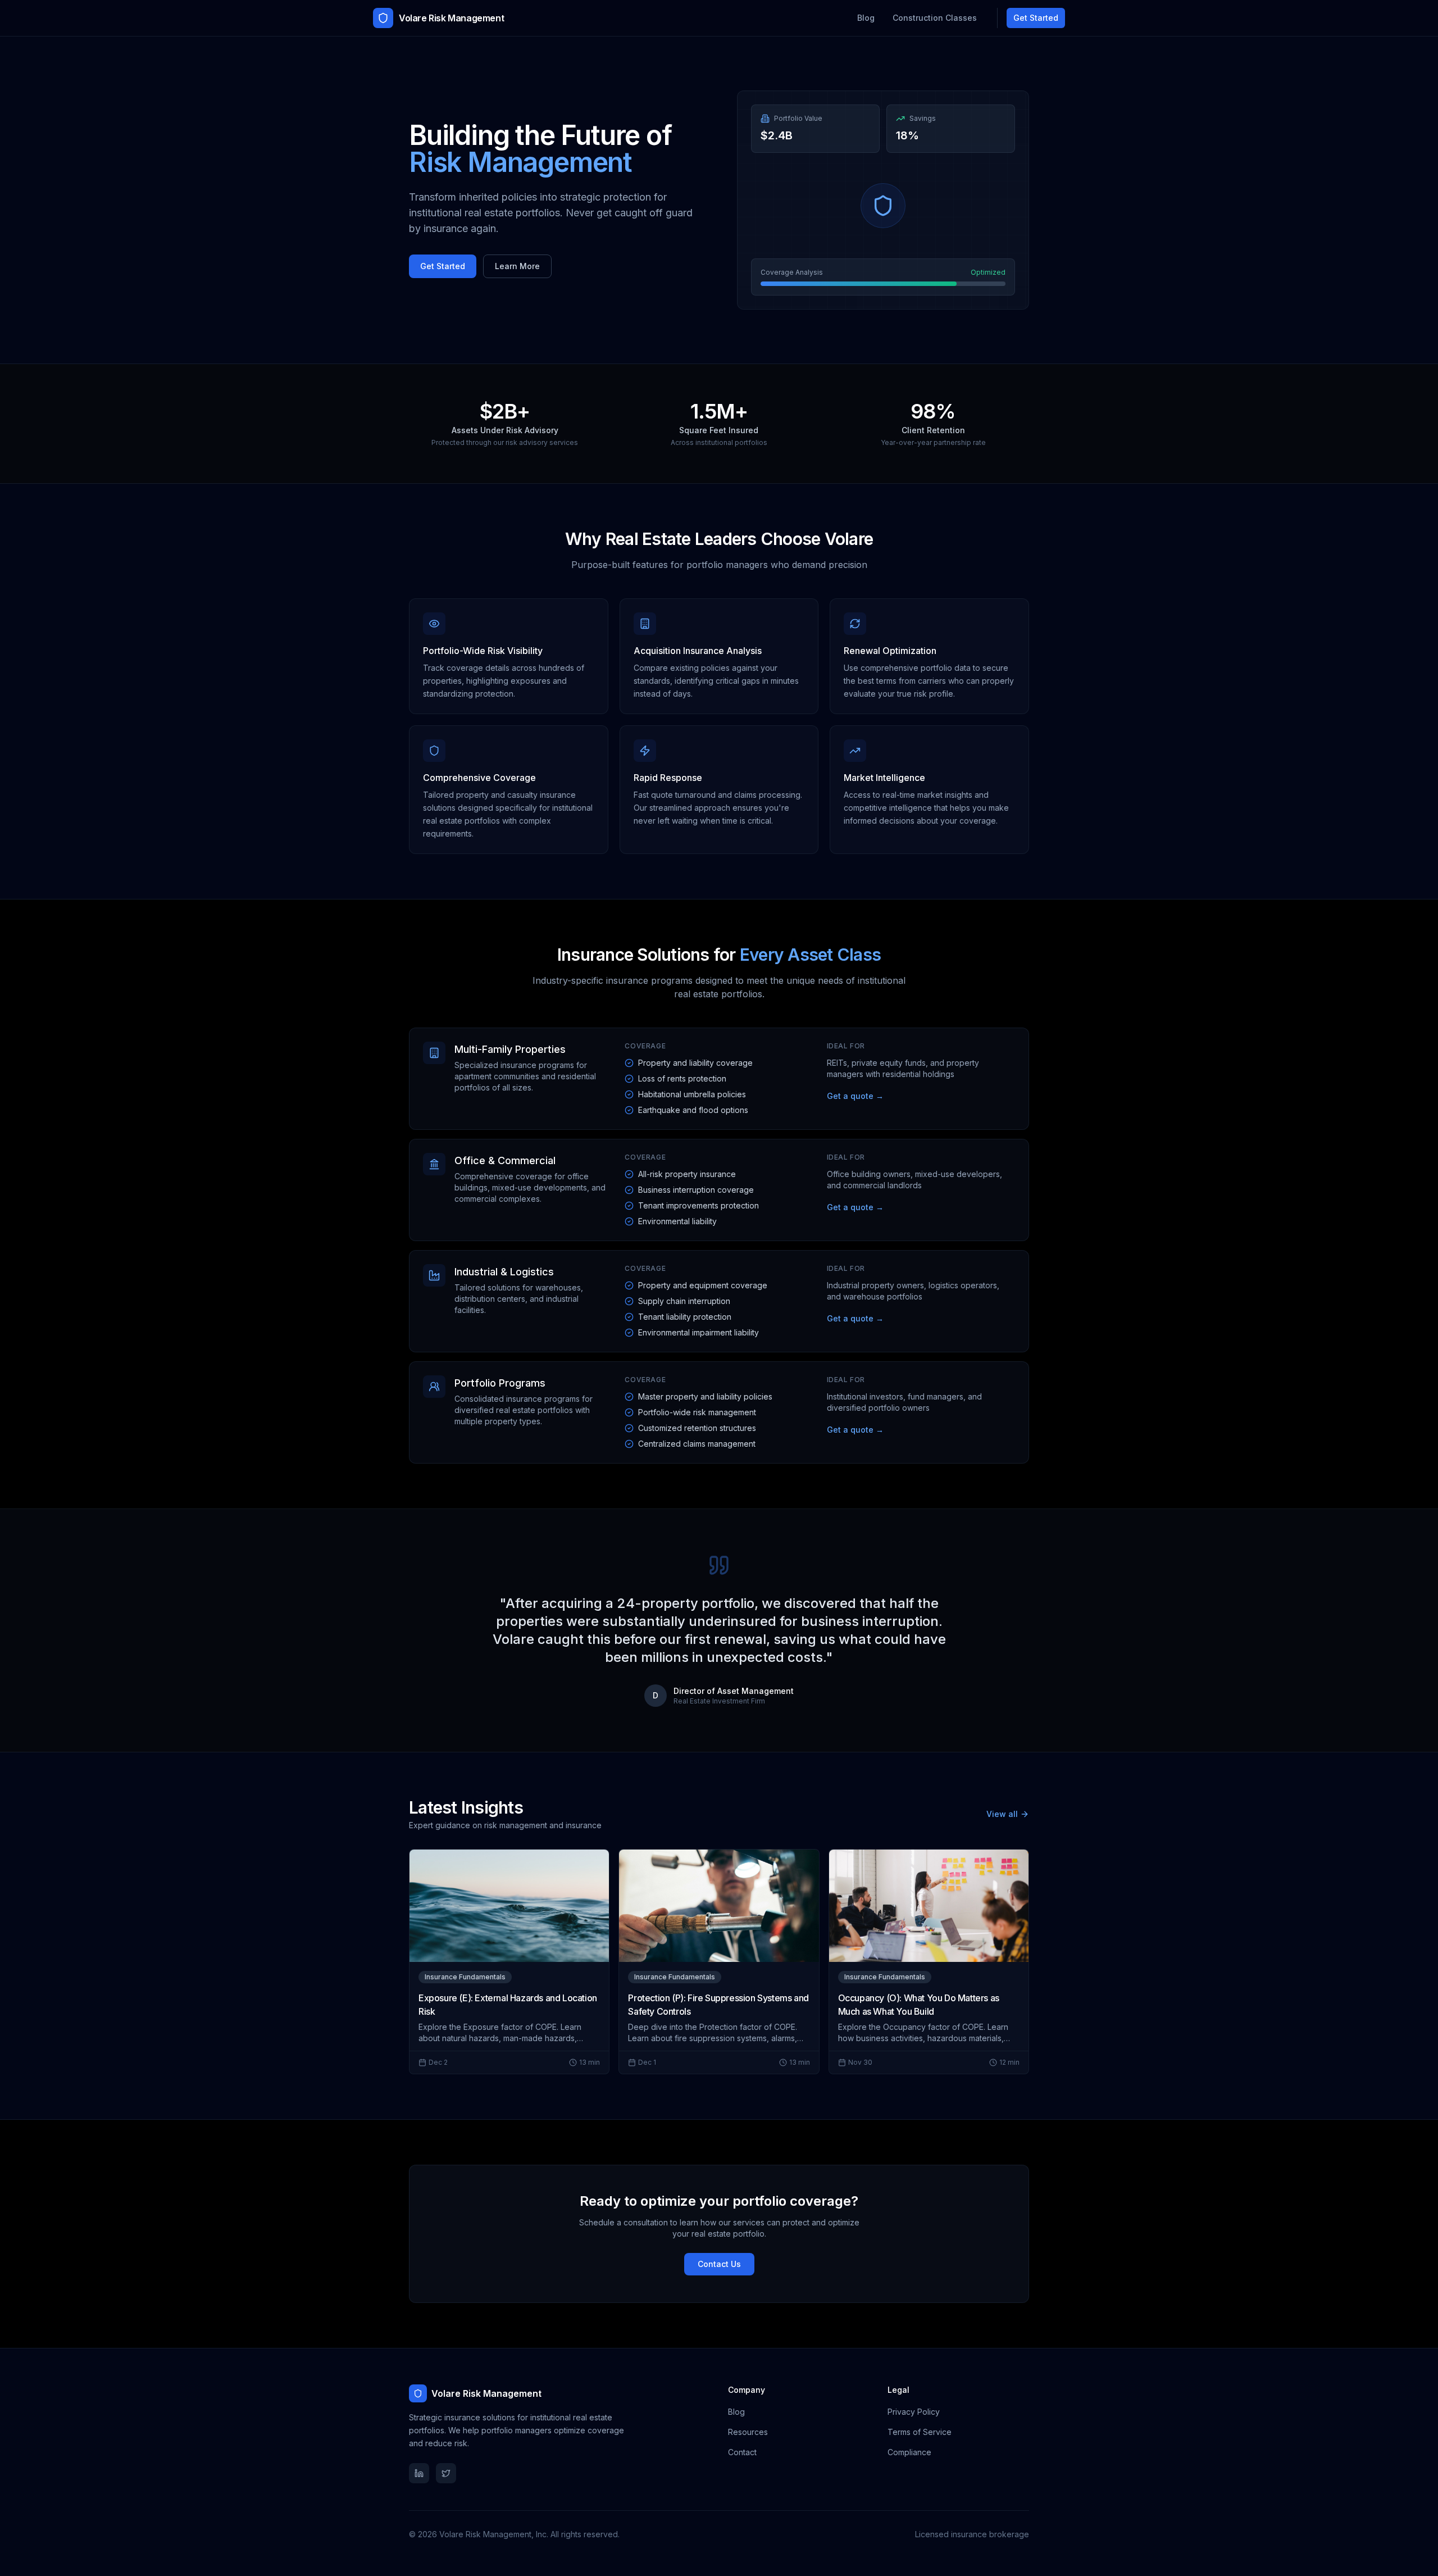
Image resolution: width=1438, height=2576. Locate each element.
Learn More (517, 266)
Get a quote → (855, 1096)
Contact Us (719, 2264)
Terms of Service (920, 2432)
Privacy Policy (914, 2412)
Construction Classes (935, 18)
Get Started (1036, 18)
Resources (748, 2432)
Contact (742, 2452)
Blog (866, 18)
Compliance (909, 2452)
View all (1002, 1814)
